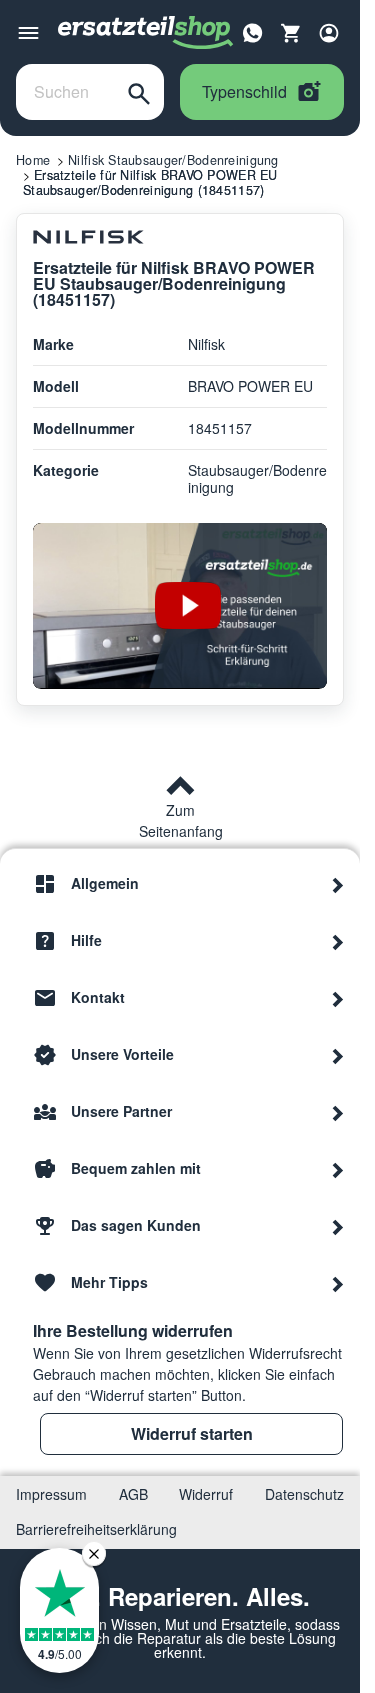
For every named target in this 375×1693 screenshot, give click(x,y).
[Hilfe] (338, 941)
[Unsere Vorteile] (338, 1055)
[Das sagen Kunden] (338, 1226)
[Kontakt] (338, 998)
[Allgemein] (338, 884)
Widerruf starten (192, 1433)
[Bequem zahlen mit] (338, 1169)
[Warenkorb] (291, 33)
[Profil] (329, 33)
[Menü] (28, 33)
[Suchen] (139, 92)
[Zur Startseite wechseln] (146, 33)
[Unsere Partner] (338, 1112)
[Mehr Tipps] (338, 1283)
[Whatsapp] (253, 31)
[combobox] (65, 92)
